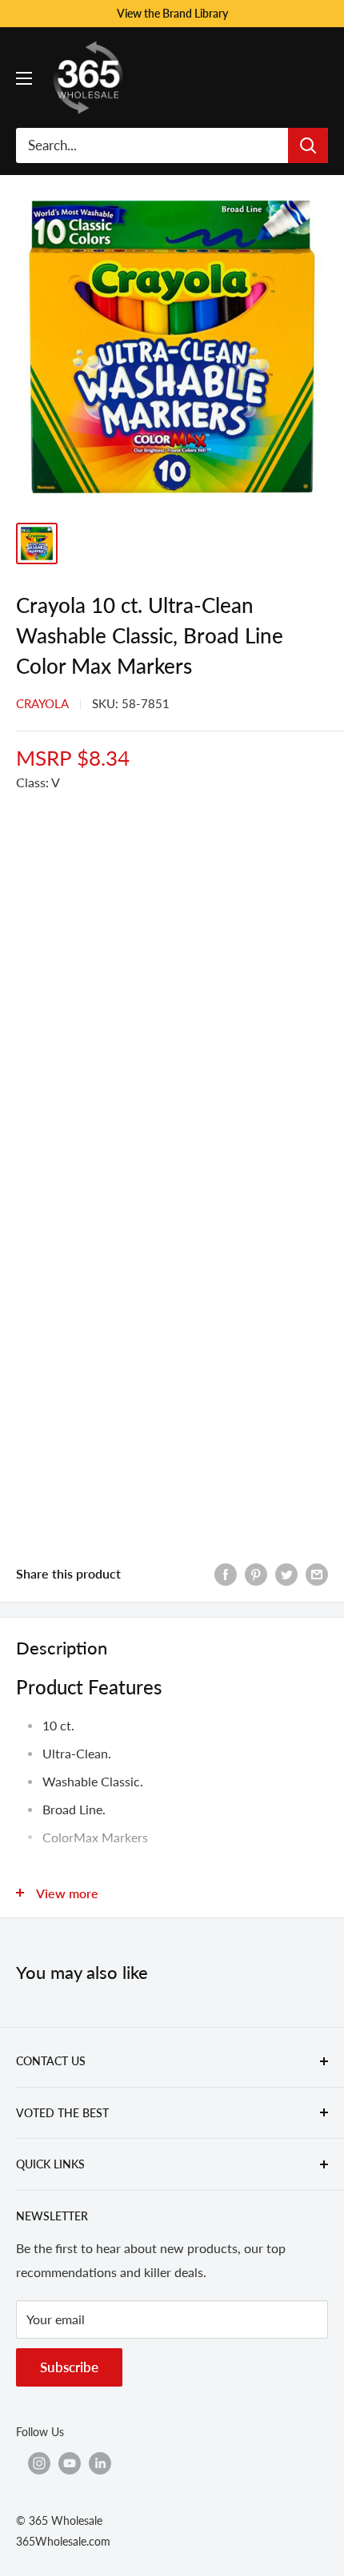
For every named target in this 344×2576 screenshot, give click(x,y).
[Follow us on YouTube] (70, 2463)
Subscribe (69, 2367)
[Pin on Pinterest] (256, 1573)
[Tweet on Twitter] (286, 1573)
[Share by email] (317, 1573)
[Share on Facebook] (226, 1573)
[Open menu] (24, 78)
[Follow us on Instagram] (39, 2463)
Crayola (42, 703)
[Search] (308, 145)
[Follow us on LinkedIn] (100, 2463)
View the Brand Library (172, 13)
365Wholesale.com (63, 2541)
